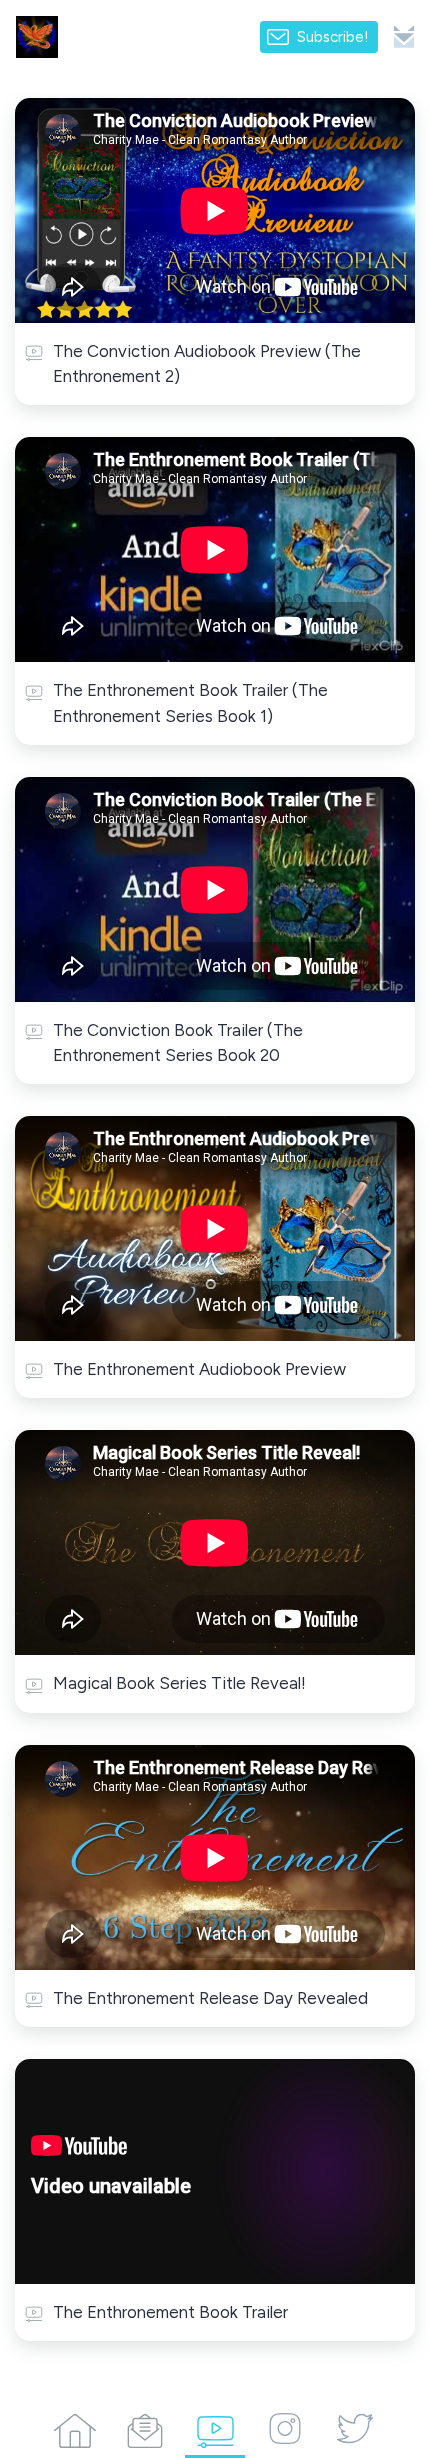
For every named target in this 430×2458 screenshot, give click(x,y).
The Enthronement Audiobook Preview (199, 1369)
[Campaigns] (145, 2427)
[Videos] (215, 2427)
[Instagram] (285, 2427)
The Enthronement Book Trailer (170, 2312)
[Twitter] (355, 2427)
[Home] (75, 2427)
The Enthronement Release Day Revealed (210, 1998)
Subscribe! (333, 37)
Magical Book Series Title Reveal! (179, 1683)
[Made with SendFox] (404, 36)
